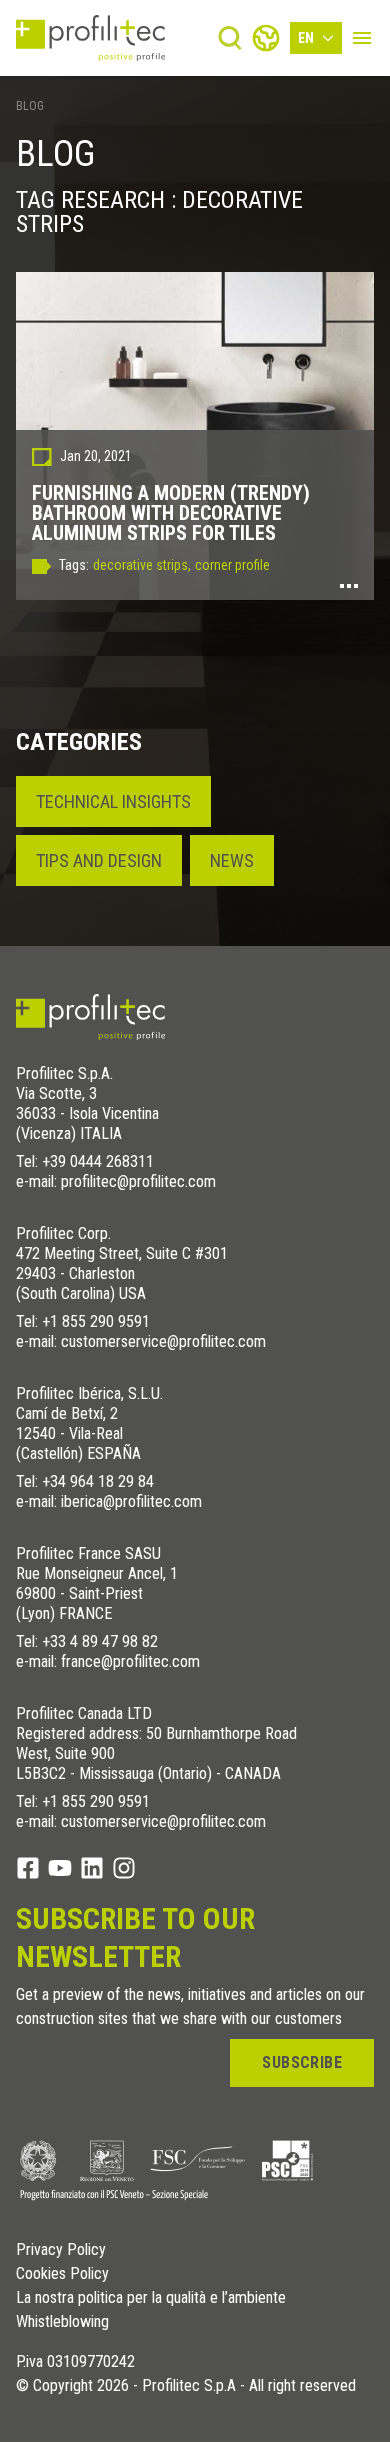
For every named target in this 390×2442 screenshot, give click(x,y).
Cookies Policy (62, 2274)
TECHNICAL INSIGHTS (113, 801)
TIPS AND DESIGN (99, 860)
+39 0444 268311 (98, 1161)
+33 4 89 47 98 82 (100, 1641)
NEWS (232, 860)
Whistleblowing (62, 2322)
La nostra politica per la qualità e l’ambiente (151, 2298)
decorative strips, (142, 565)
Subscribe (302, 2062)
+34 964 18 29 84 (98, 1481)
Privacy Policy (61, 2250)
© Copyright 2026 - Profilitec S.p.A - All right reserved (186, 2386)
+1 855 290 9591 (96, 1321)
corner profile (232, 565)
